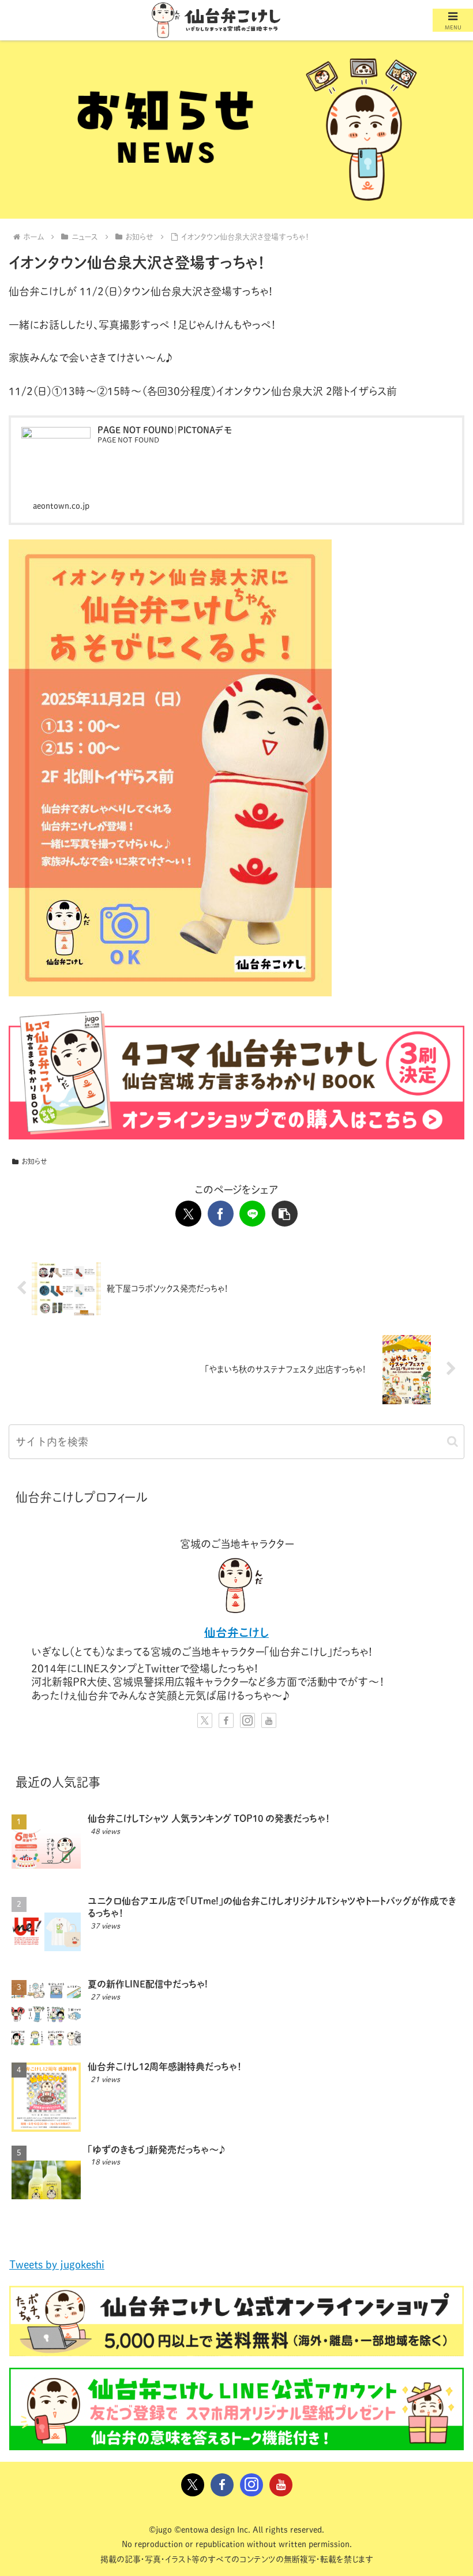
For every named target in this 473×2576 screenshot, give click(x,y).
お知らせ (34, 1161)
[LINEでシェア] (252, 1214)
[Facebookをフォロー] (226, 1720)
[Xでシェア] (188, 1214)
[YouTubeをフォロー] (269, 1720)
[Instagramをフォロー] (247, 1720)
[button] (285, 1214)
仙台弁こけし (236, 1632)
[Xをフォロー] (205, 1720)
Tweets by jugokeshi (57, 2264)
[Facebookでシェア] (221, 1214)
